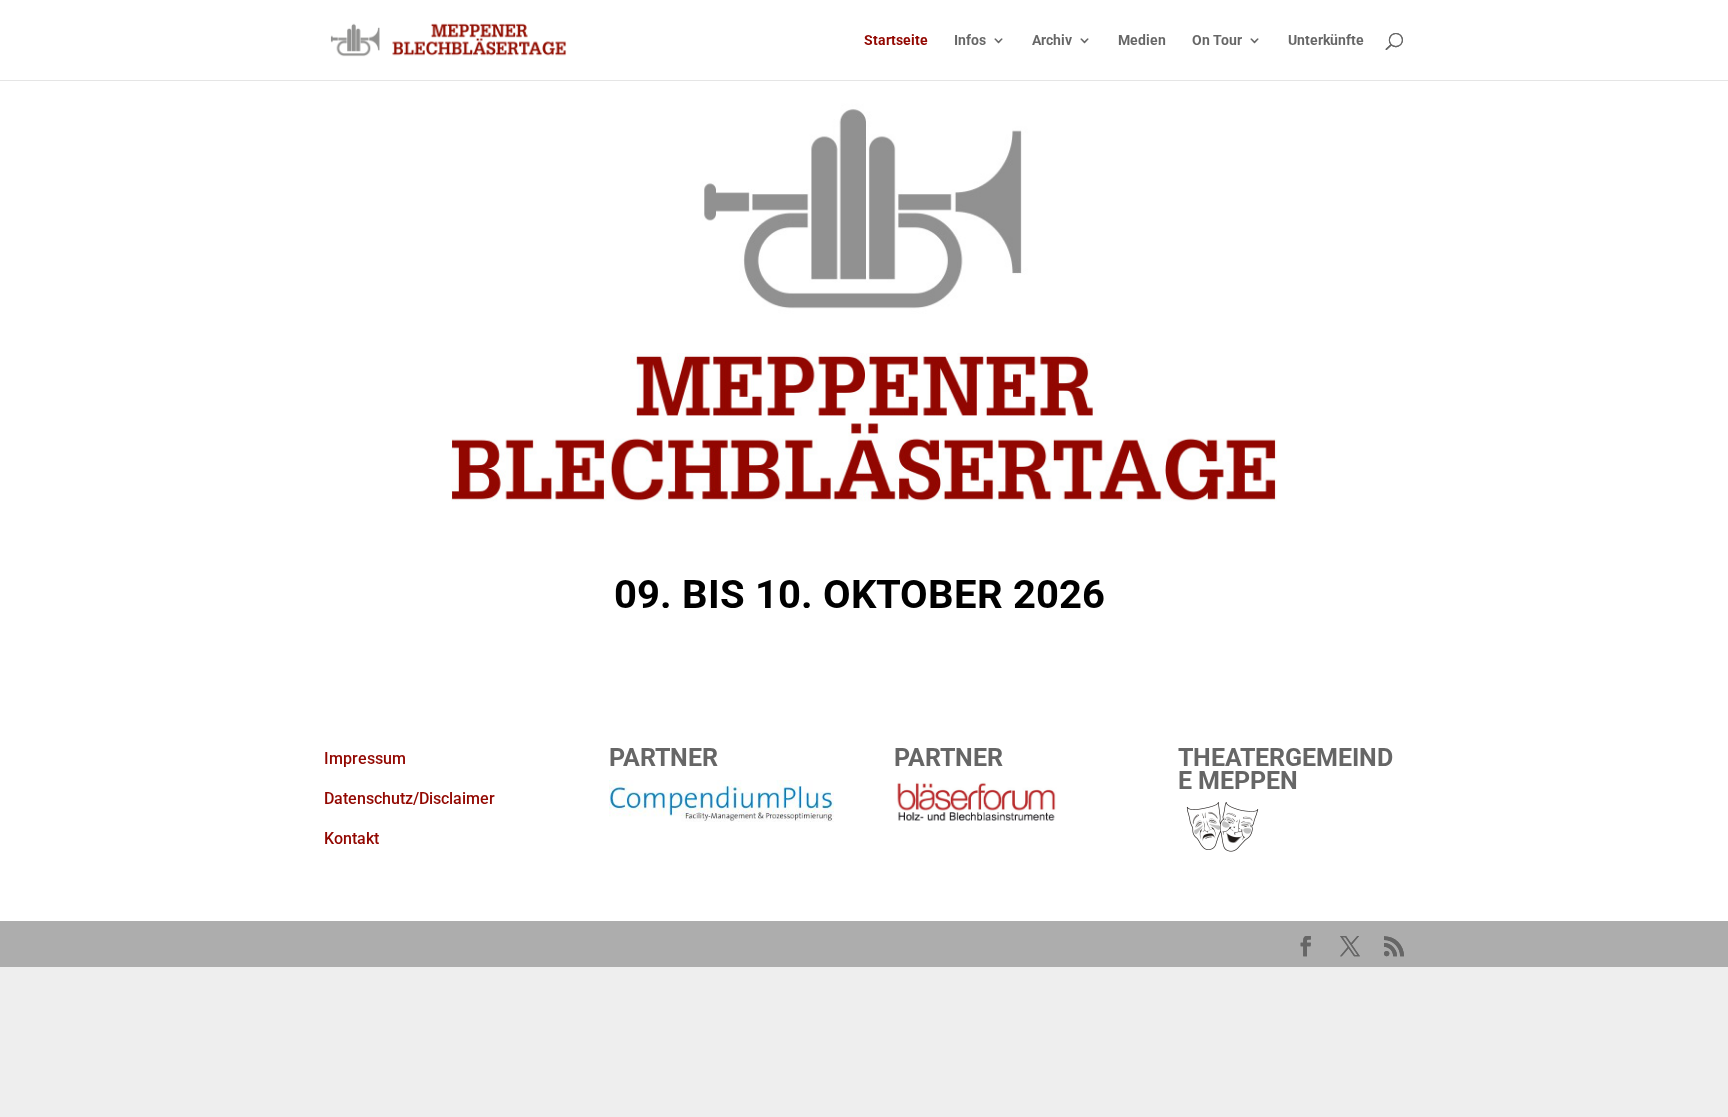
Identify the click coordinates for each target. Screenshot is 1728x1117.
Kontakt (351, 838)
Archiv (1052, 40)
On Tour (1217, 40)
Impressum (365, 758)
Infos (970, 40)
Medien (1142, 40)
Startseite (896, 40)
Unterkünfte (1326, 40)
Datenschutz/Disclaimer (409, 798)
